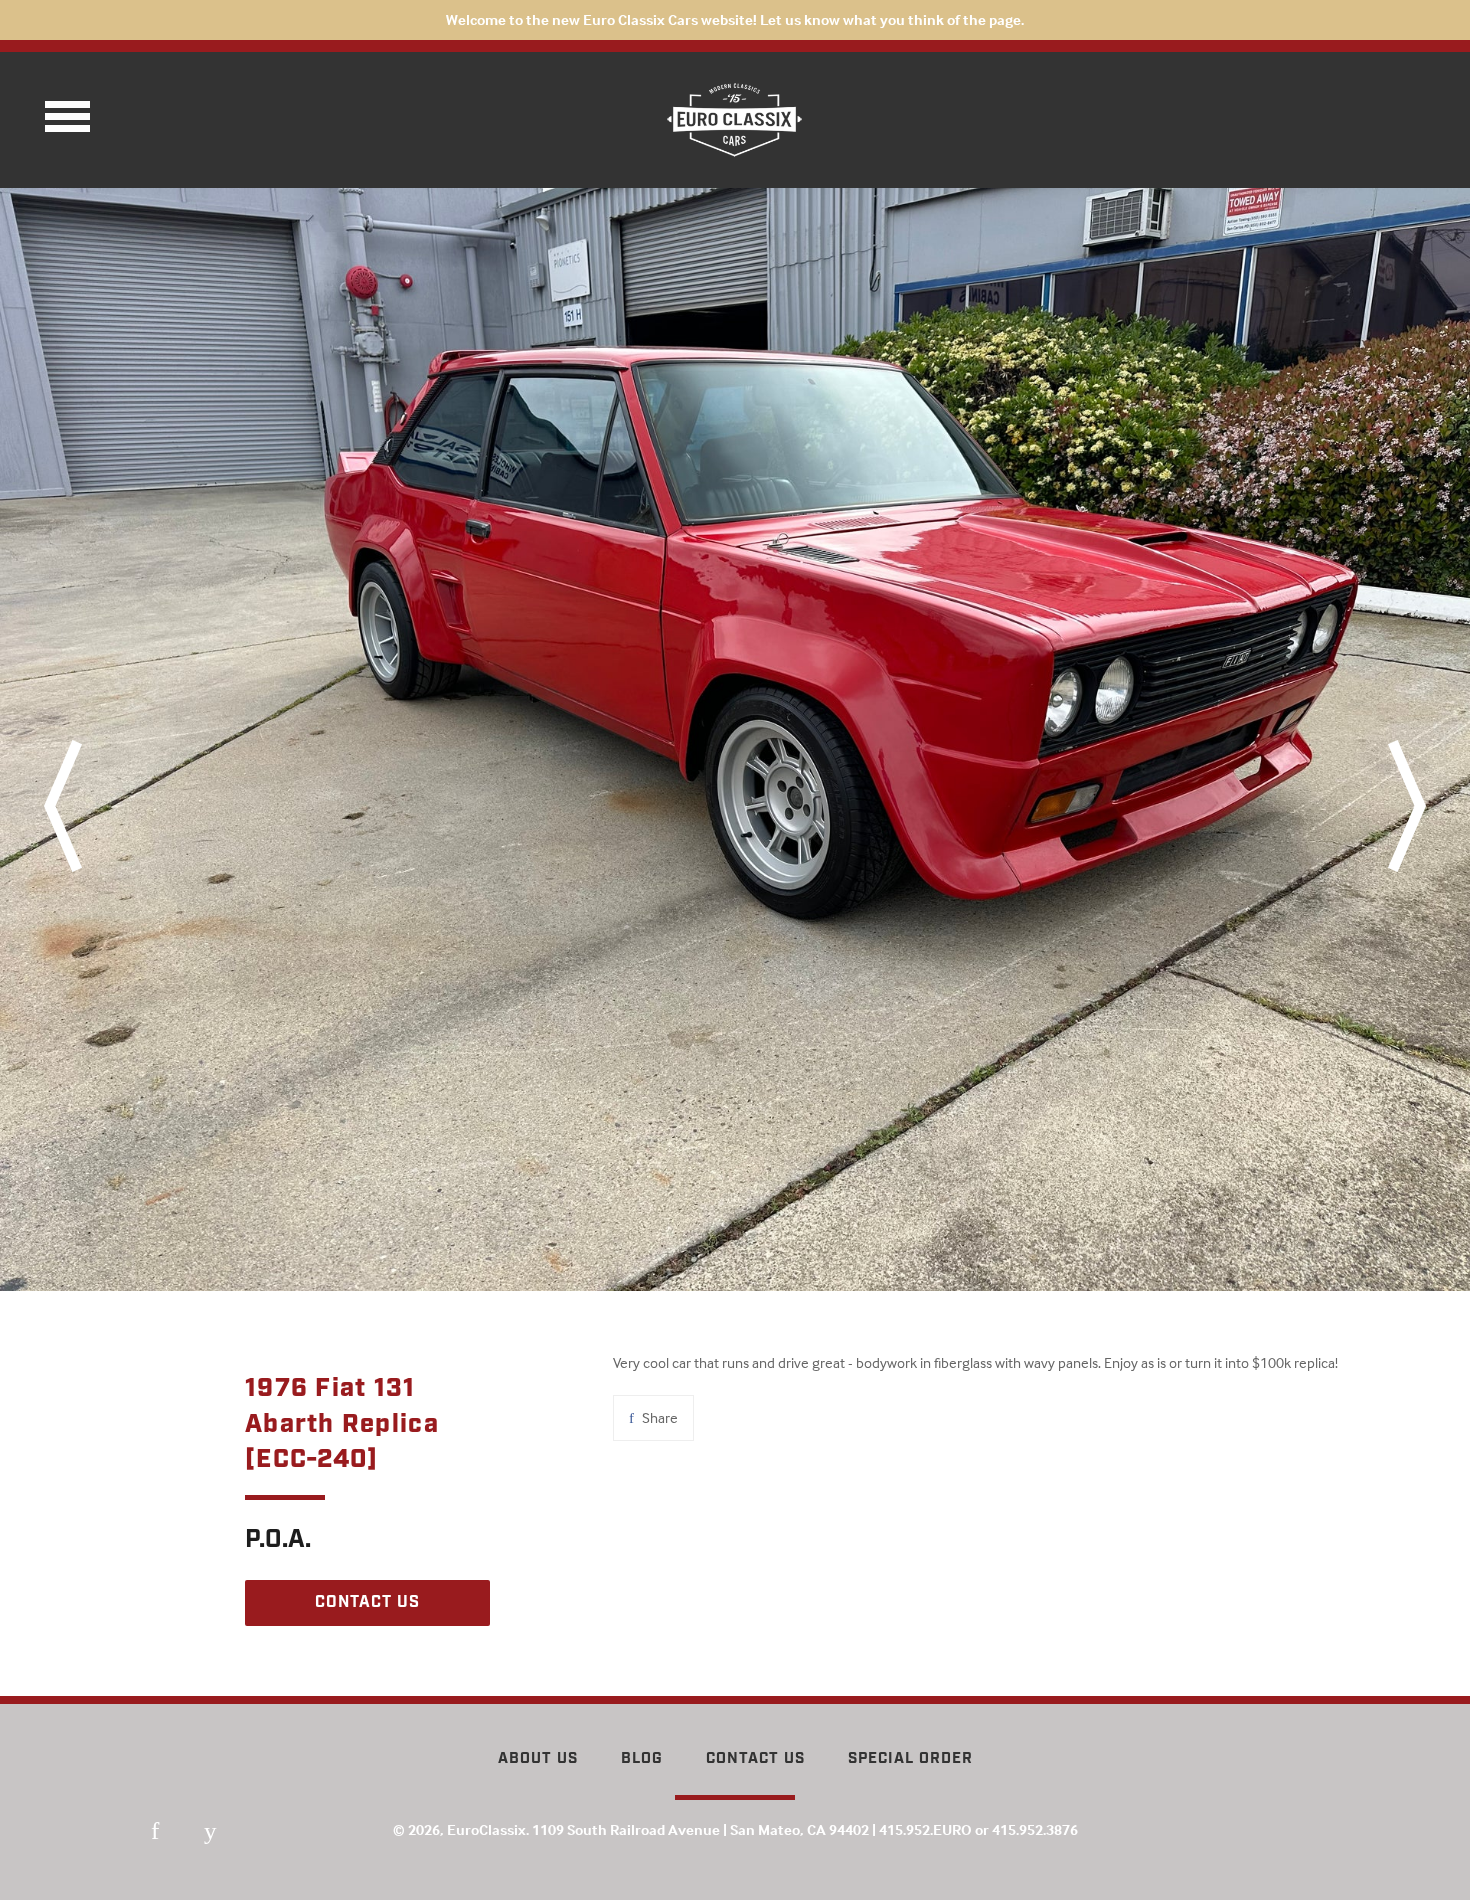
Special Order (910, 1759)
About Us (538, 1759)
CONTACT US (367, 1602)
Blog (642, 1759)
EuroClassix (486, 1829)
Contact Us (755, 1759)
